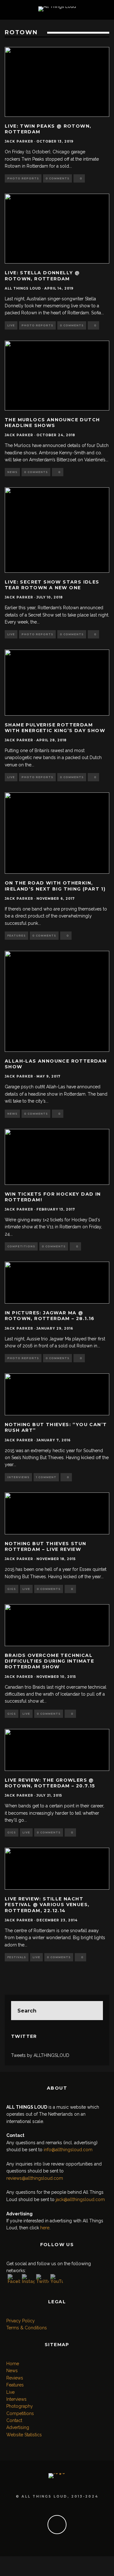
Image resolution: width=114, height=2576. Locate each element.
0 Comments (57, 178)
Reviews (15, 2378)
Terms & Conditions (27, 2328)
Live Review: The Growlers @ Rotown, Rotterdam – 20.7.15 (50, 1783)
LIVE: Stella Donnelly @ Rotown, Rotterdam (42, 276)
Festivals (17, 1957)
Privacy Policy (21, 2321)
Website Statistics (24, 2435)
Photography (20, 2406)
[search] (93, 2011)
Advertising (18, 2427)
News (12, 472)
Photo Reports (23, 178)
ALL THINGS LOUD (23, 288)
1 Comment (46, 1477)
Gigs (12, 1589)
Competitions (21, 1246)
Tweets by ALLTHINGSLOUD (40, 2055)
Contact (14, 2420)
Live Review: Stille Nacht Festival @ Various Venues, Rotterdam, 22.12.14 (47, 1905)
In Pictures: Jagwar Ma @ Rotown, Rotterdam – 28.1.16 (50, 1316)
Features (16, 936)
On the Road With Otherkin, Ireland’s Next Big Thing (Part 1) (55, 886)
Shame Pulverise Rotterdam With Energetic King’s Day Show (55, 728)
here (45, 2228)
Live (11, 325)
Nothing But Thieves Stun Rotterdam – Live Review (46, 1546)
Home (13, 2364)
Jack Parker (19, 141)
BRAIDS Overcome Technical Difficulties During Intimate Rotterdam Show (49, 1661)
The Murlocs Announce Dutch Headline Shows (52, 423)
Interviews (18, 1477)
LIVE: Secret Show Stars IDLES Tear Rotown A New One (52, 585)
